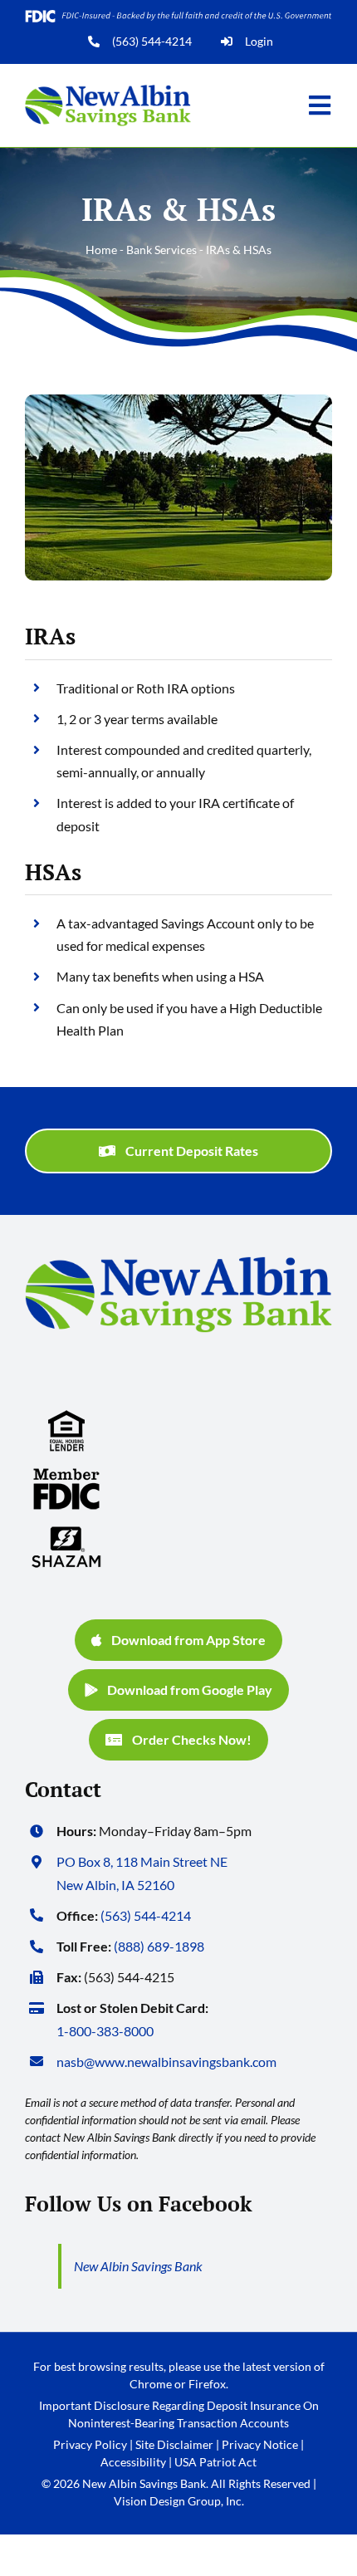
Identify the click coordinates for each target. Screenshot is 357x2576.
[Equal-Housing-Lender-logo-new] (66, 1416)
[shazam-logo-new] (66, 1533)
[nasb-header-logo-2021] (108, 91)
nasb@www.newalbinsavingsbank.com (166, 2062)
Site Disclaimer (174, 2444)
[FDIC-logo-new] (66, 1474)
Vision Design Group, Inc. (179, 2501)
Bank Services (161, 250)
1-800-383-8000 (105, 2031)
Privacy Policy (90, 2444)
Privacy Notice (260, 2444)
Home (101, 250)
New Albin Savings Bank (138, 2266)
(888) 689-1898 (159, 1946)
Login (259, 41)
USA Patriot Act (215, 2462)
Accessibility (133, 2462)
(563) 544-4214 (152, 41)
